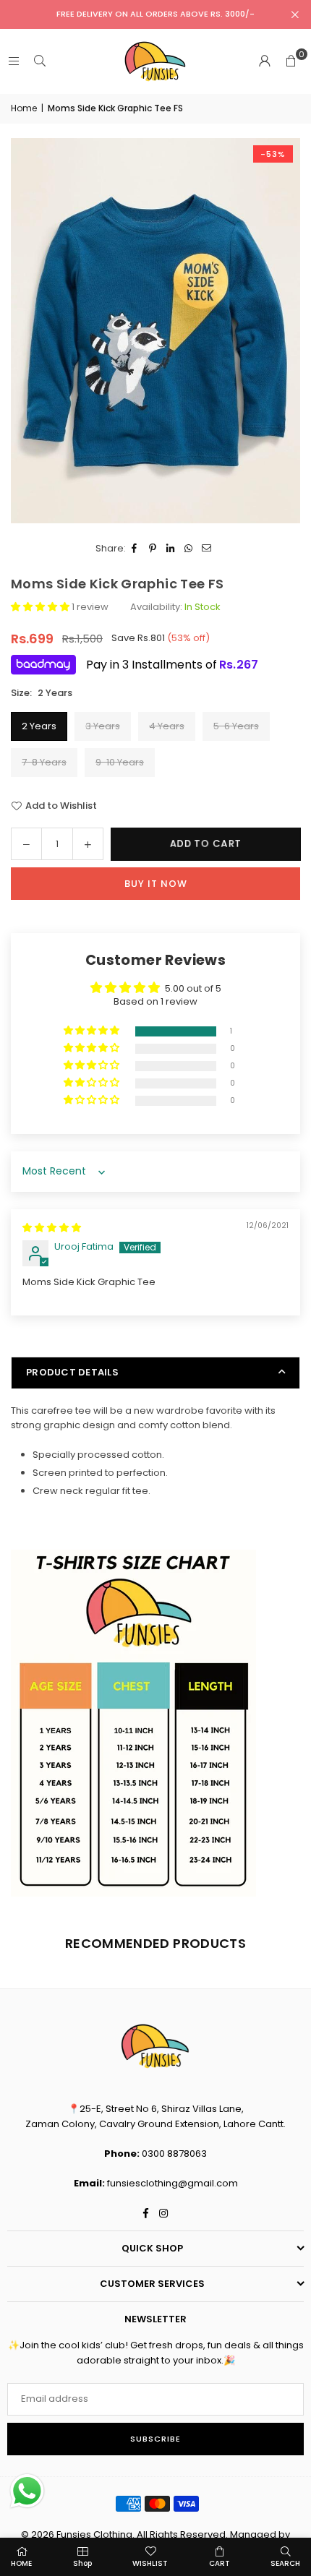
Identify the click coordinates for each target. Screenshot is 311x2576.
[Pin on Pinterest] (153, 549)
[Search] (40, 61)
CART (220, 2563)
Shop (82, 2563)
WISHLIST (150, 2563)
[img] (52, 1228)
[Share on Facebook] (135, 549)
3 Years (103, 726)
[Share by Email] (207, 549)
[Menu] (14, 61)
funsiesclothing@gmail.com (172, 2183)
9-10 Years (120, 762)
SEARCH (285, 2563)
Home (24, 108)
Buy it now (156, 884)
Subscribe (155, 2439)
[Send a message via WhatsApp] (27, 2491)
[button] (291, 61)
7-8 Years (44, 762)
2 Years (39, 726)
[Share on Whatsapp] (189, 549)
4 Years (167, 726)
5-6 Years (236, 726)
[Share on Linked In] (171, 549)
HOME (21, 2563)
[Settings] (265, 61)
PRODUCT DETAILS (72, 1372)
